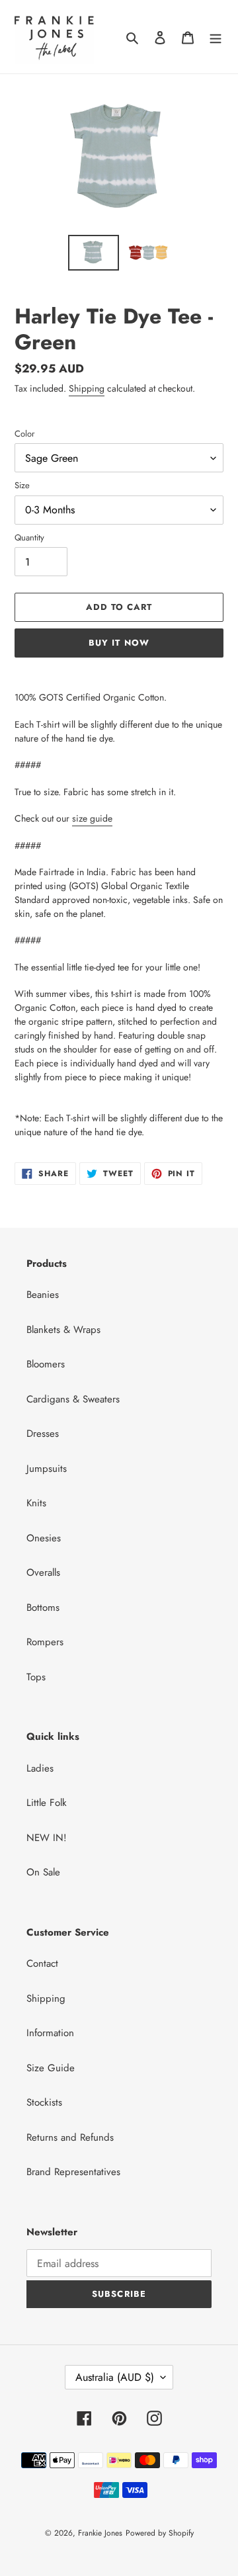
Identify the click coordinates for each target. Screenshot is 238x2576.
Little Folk (47, 1803)
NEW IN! (47, 1838)
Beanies (43, 1295)
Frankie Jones (100, 2533)
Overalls (43, 1572)
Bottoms (43, 1608)
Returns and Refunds (70, 2137)
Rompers (45, 1642)
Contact (42, 1963)
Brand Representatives (73, 2172)
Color (24, 434)
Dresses (43, 1434)
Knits (36, 1503)
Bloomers (46, 1364)
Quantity (29, 537)
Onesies (44, 1538)
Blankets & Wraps (63, 1330)
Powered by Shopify (160, 2533)
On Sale (43, 1872)
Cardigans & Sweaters (73, 1399)
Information (50, 2033)
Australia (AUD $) (115, 2377)
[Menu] (216, 37)
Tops (36, 1677)
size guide (92, 818)
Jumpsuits (47, 1469)
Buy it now (119, 643)
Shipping (87, 388)
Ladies (40, 1768)
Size (22, 485)
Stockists (44, 2102)
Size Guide (51, 2068)
